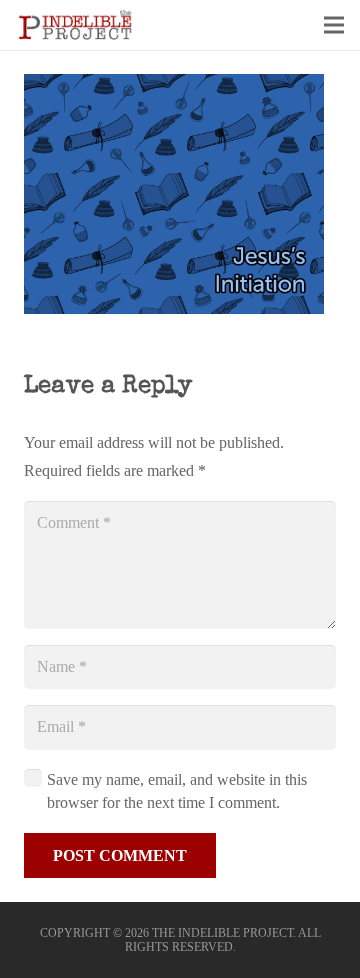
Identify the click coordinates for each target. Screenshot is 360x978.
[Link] (74, 25)
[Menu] (334, 25)
